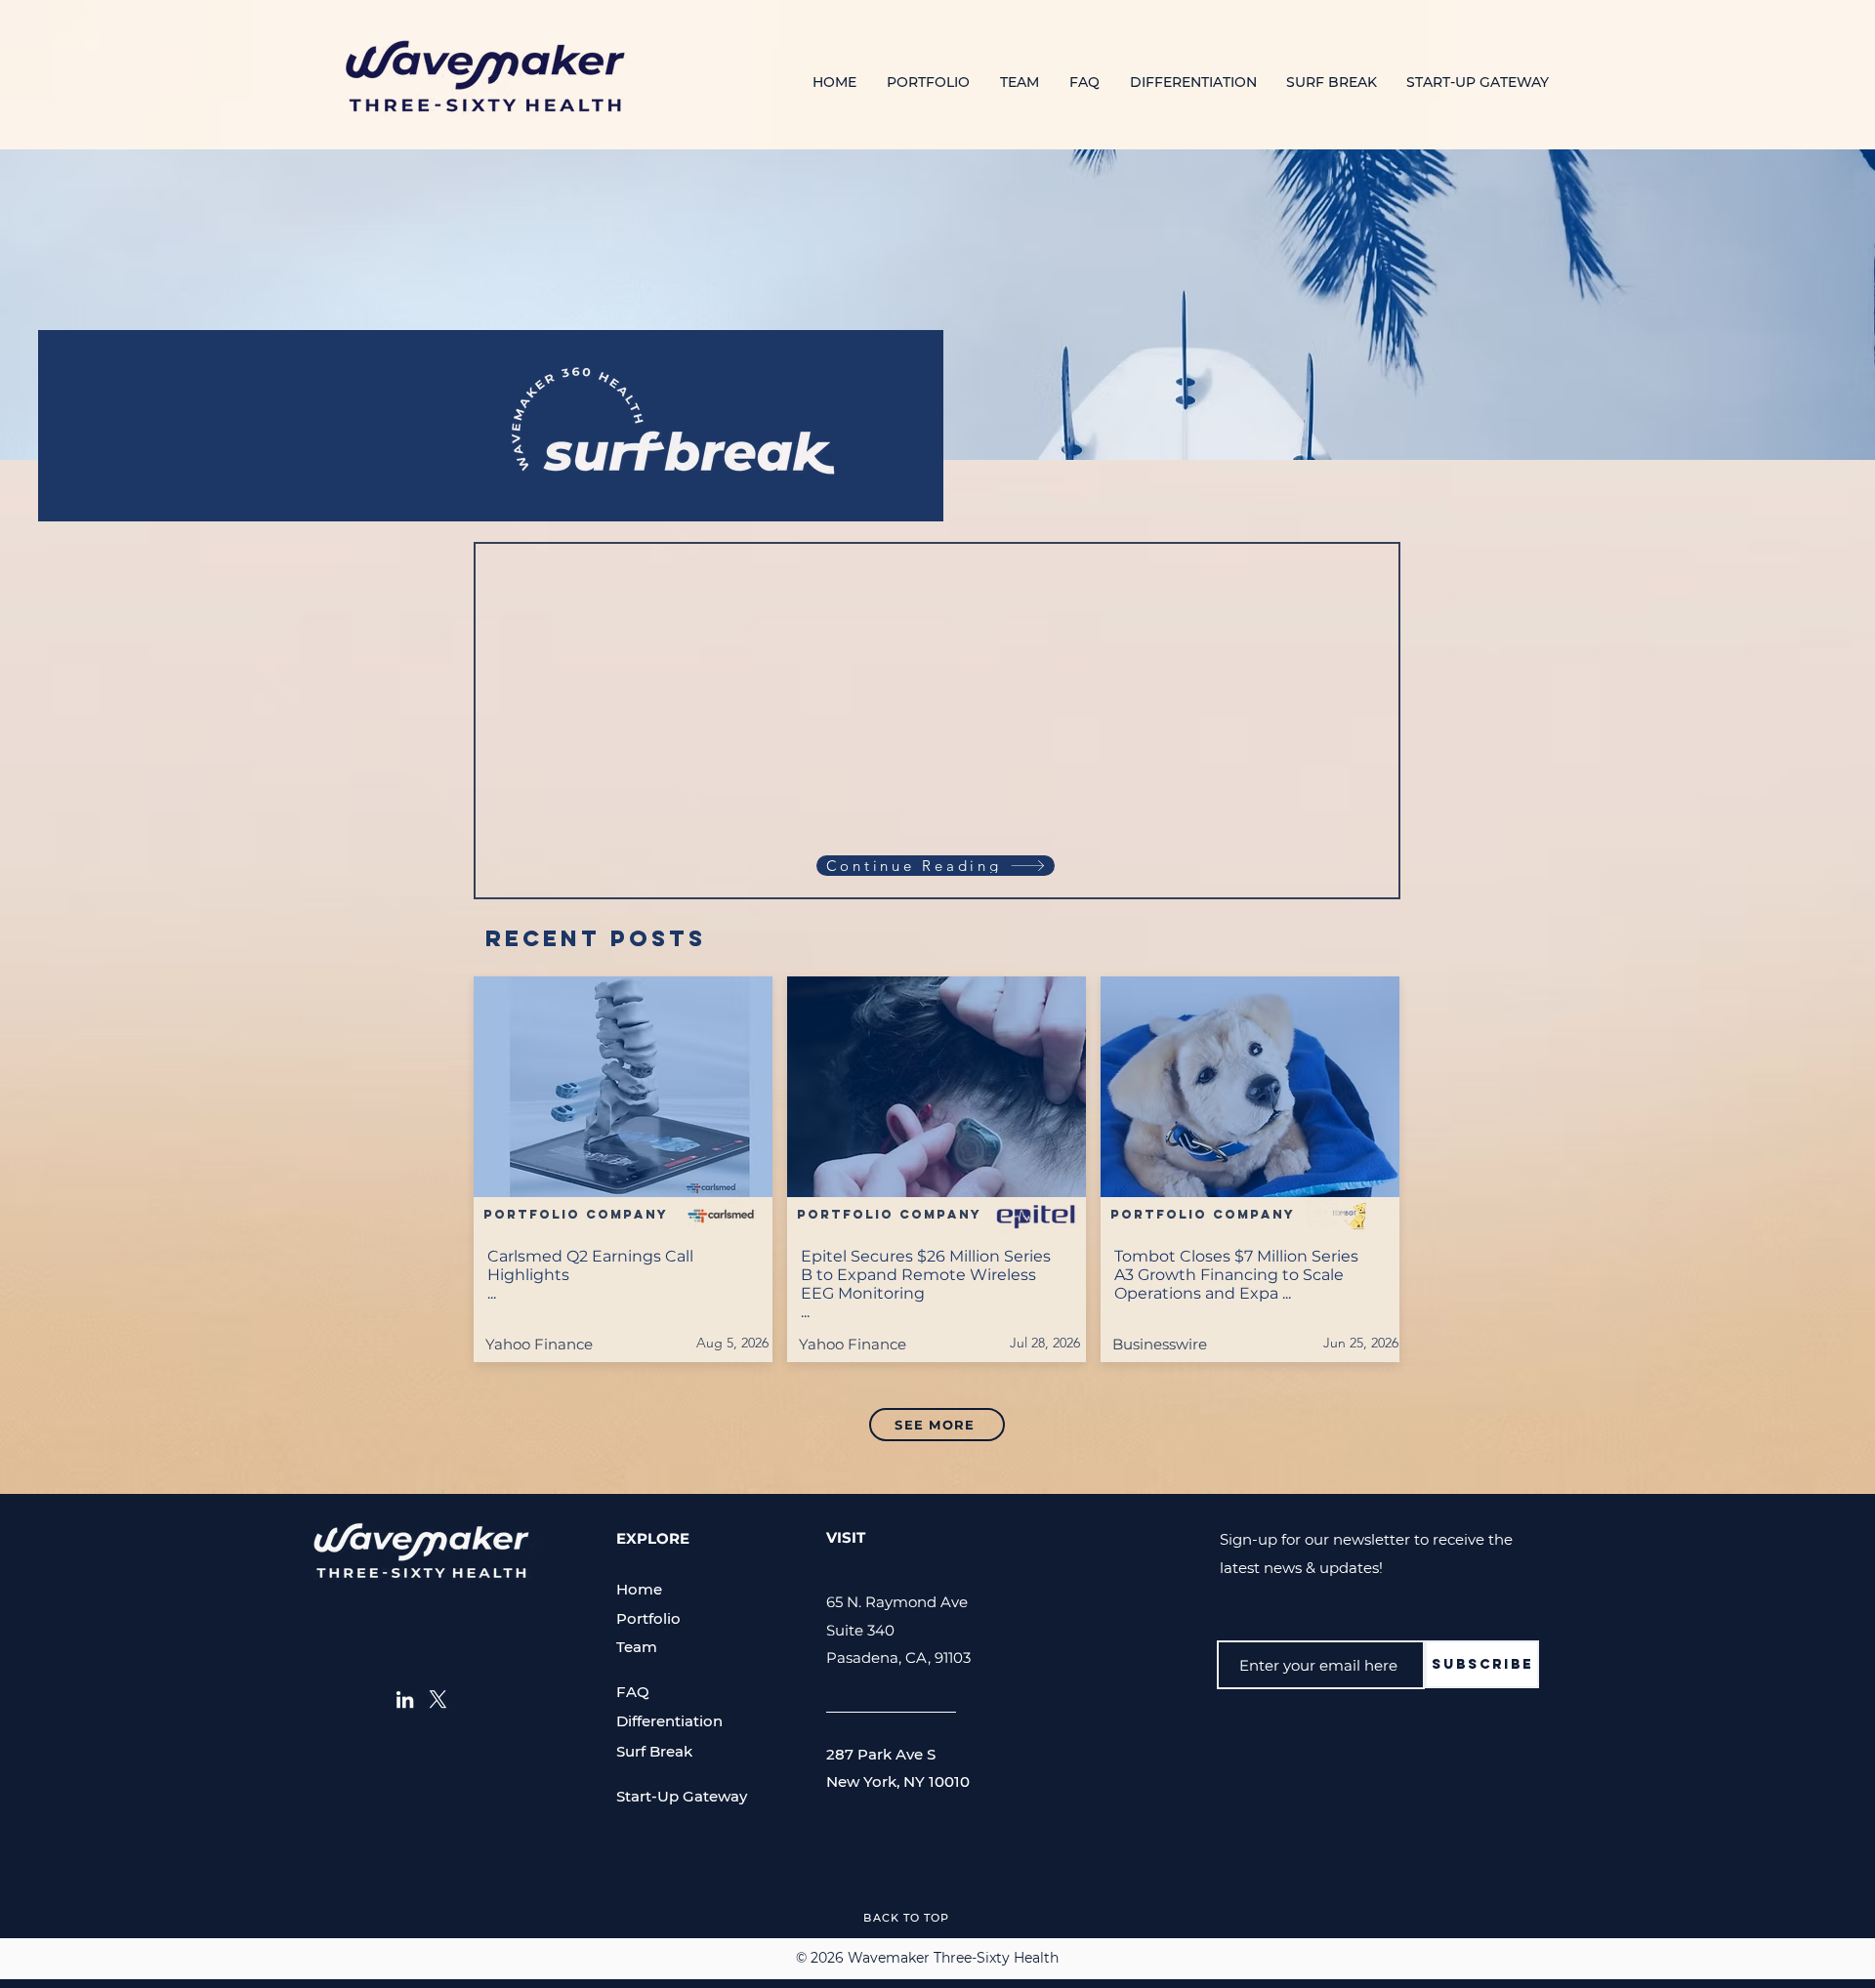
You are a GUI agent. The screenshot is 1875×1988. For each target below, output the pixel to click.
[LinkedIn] (405, 1699)
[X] (438, 1699)
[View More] (623, 1168)
